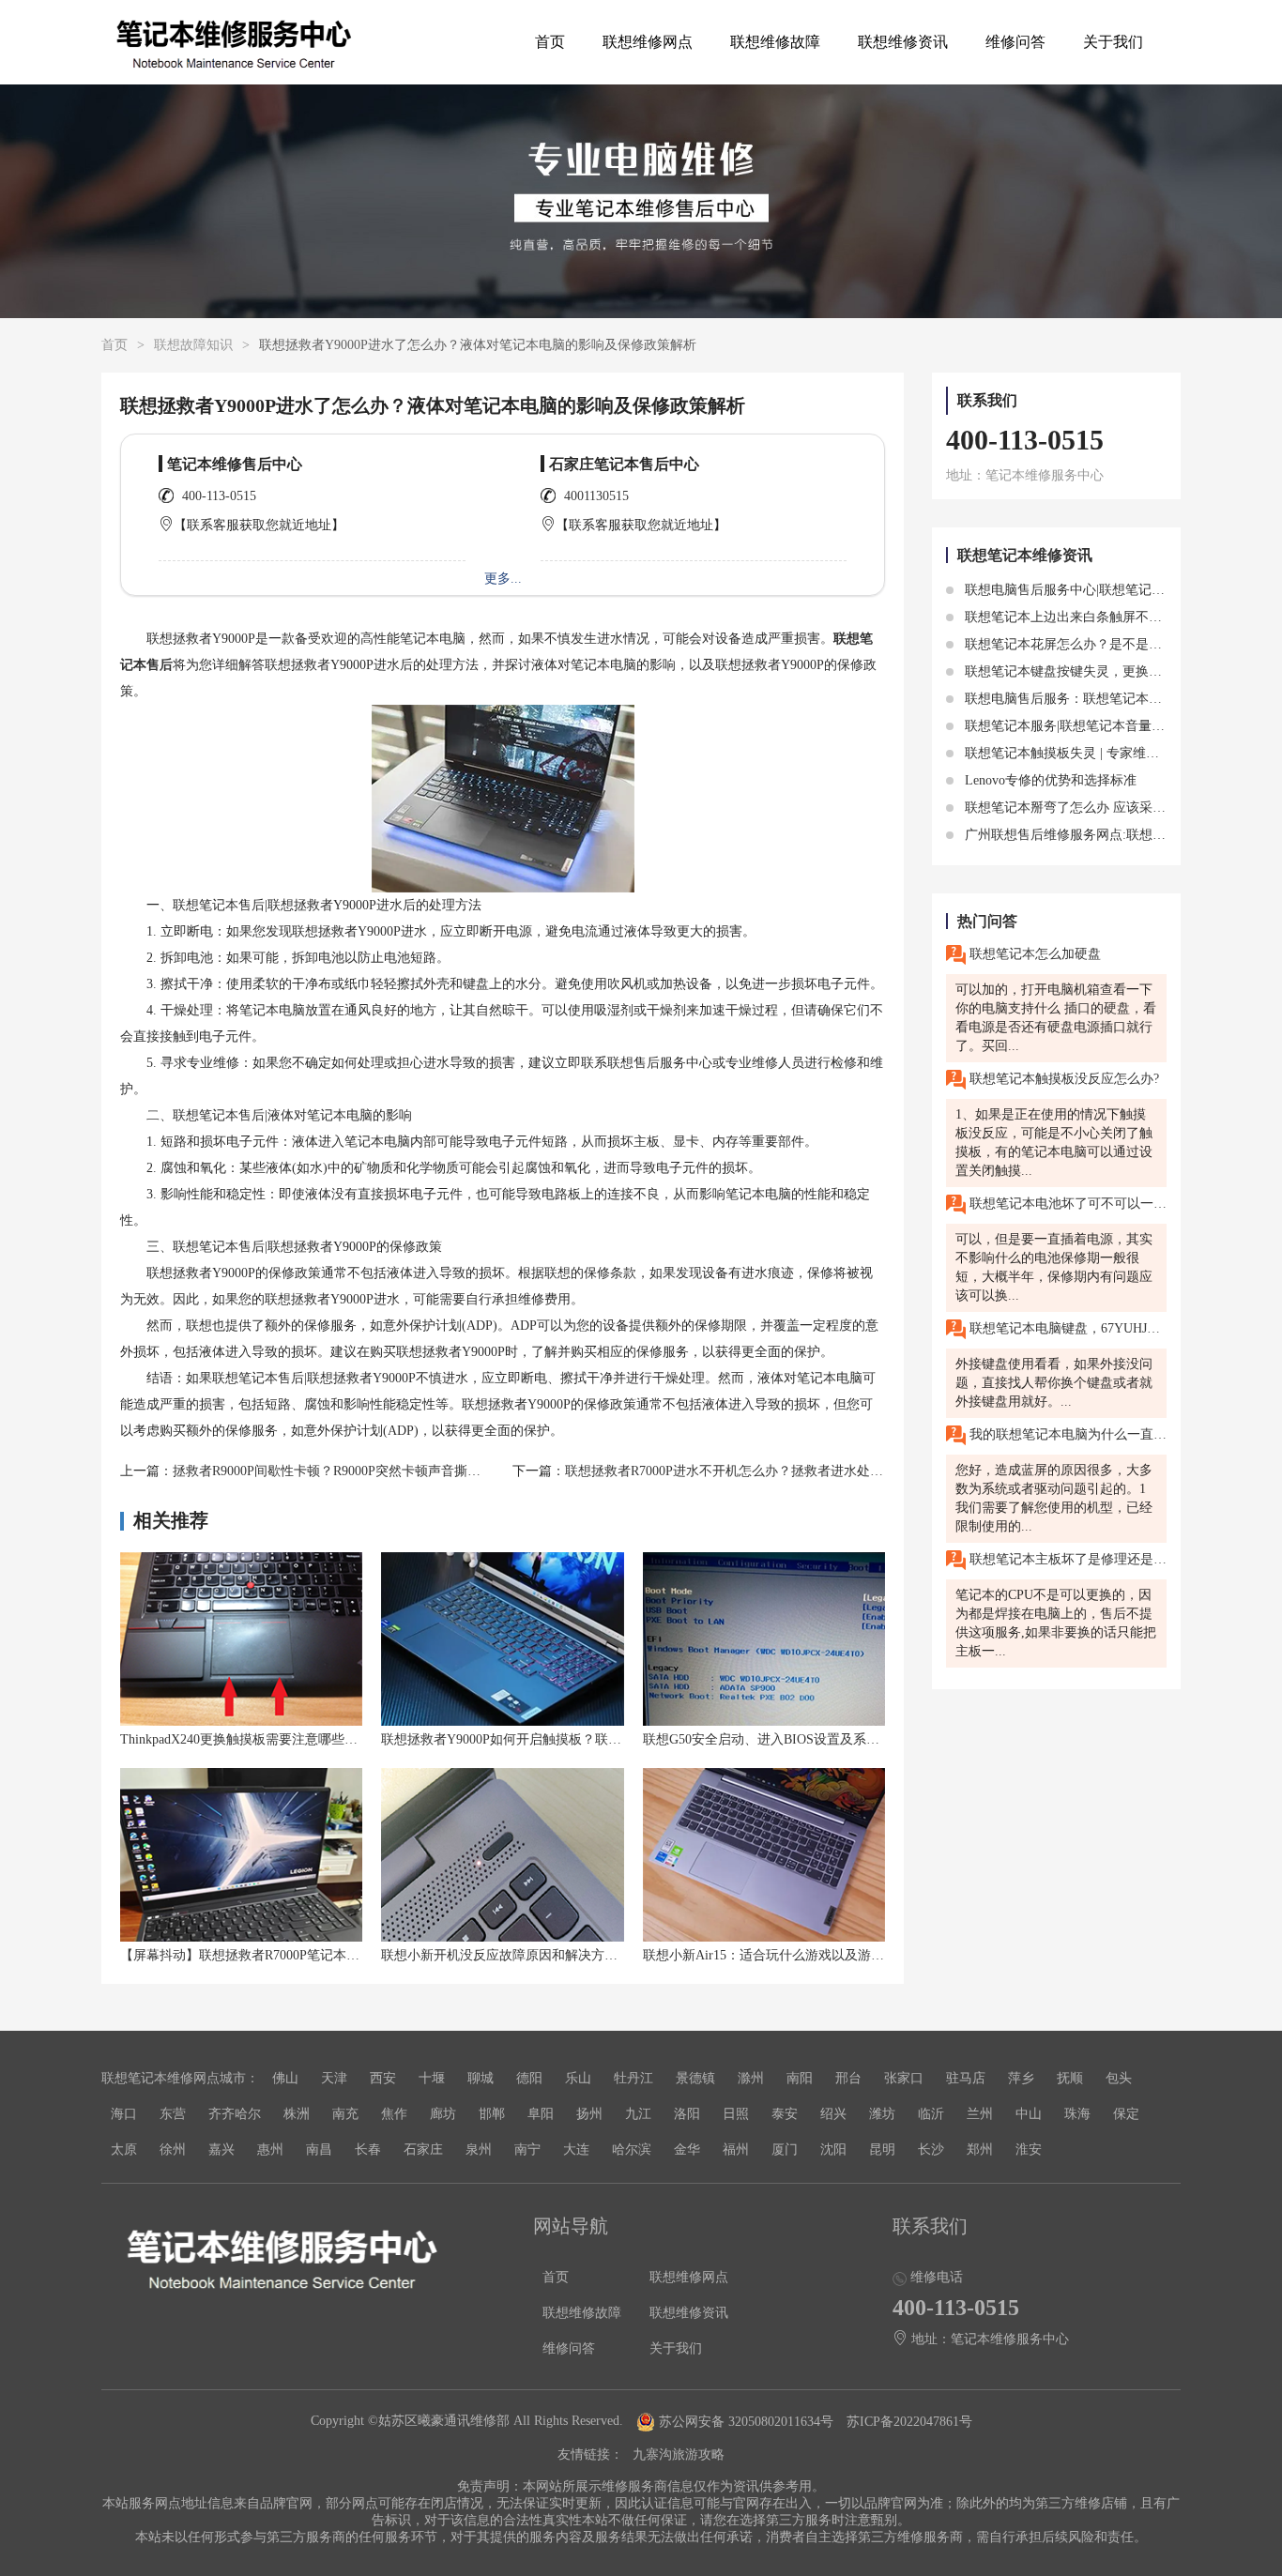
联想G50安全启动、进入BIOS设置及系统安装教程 (787, 1739)
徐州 (173, 2149)
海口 (124, 2114)
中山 (1029, 2114)
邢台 (848, 2078)
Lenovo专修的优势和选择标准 (1049, 780)
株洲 (297, 2114)
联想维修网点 (648, 42)
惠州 (270, 2149)
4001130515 (596, 496)
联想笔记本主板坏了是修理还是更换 (1066, 1559)
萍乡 (1021, 2078)
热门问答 (987, 921)
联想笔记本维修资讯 (1025, 555)
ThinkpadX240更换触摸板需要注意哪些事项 (245, 1739)
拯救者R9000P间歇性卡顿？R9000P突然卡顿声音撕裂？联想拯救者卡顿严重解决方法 (419, 1471)
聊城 (481, 2078)
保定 (1126, 2114)
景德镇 (695, 2078)
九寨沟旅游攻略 (679, 2454)
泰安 (785, 2114)
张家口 (904, 2078)
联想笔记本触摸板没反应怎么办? (1062, 1079)
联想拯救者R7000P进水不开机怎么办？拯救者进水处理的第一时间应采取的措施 (796, 1471)
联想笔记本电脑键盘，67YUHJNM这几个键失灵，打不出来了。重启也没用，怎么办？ (1066, 1328)
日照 (736, 2114)
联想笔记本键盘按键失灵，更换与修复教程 (1088, 671)
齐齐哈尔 (235, 2114)
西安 (383, 2078)
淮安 (1029, 2149)
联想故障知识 (193, 345)
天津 (334, 2078)
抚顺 (1070, 2078)
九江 (638, 2114)
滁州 (751, 2078)
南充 (345, 2114)
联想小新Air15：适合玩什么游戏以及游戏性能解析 (790, 1955)
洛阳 (687, 2114)
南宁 (527, 2149)
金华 (687, 2149)
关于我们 (1113, 42)
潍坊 (882, 2114)
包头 (1119, 2078)
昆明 (882, 2149)
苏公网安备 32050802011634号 (746, 2422)
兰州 (980, 2114)
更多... (503, 579)
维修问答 (1015, 42)
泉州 (479, 2149)
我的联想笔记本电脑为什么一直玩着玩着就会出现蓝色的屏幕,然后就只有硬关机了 (1066, 1434)
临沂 (931, 2114)
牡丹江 (633, 2078)
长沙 (931, 2149)
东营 (173, 2114)
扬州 (589, 2114)
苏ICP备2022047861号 (909, 2422)
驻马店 (966, 2078)
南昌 (319, 2149)
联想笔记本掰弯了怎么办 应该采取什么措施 (1090, 808)
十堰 (432, 2078)
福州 (736, 2149)
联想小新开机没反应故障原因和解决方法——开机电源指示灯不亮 (572, 1955)
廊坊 (443, 2114)
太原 (124, 2149)
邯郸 (492, 2114)
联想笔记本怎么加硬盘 (1033, 954)
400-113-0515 (219, 496)
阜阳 (541, 2114)
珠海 (1077, 2114)
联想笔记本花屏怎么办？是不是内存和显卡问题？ (1107, 644)
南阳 (800, 2078)
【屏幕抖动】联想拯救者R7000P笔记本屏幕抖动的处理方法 (292, 1955)
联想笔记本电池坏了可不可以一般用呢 (1066, 1204)
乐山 (578, 2078)
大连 (576, 2149)
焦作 (394, 2114)
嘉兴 (221, 2149)
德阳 (529, 2078)
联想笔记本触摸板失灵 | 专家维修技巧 (1073, 753)
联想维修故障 (775, 42)
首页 (550, 42)
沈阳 (833, 2149)
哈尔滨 (632, 2149)
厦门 (785, 2149)
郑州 (980, 2149)
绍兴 (833, 2114)
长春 (368, 2149)
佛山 (285, 2078)
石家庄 (423, 2149)
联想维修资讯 (903, 42)
